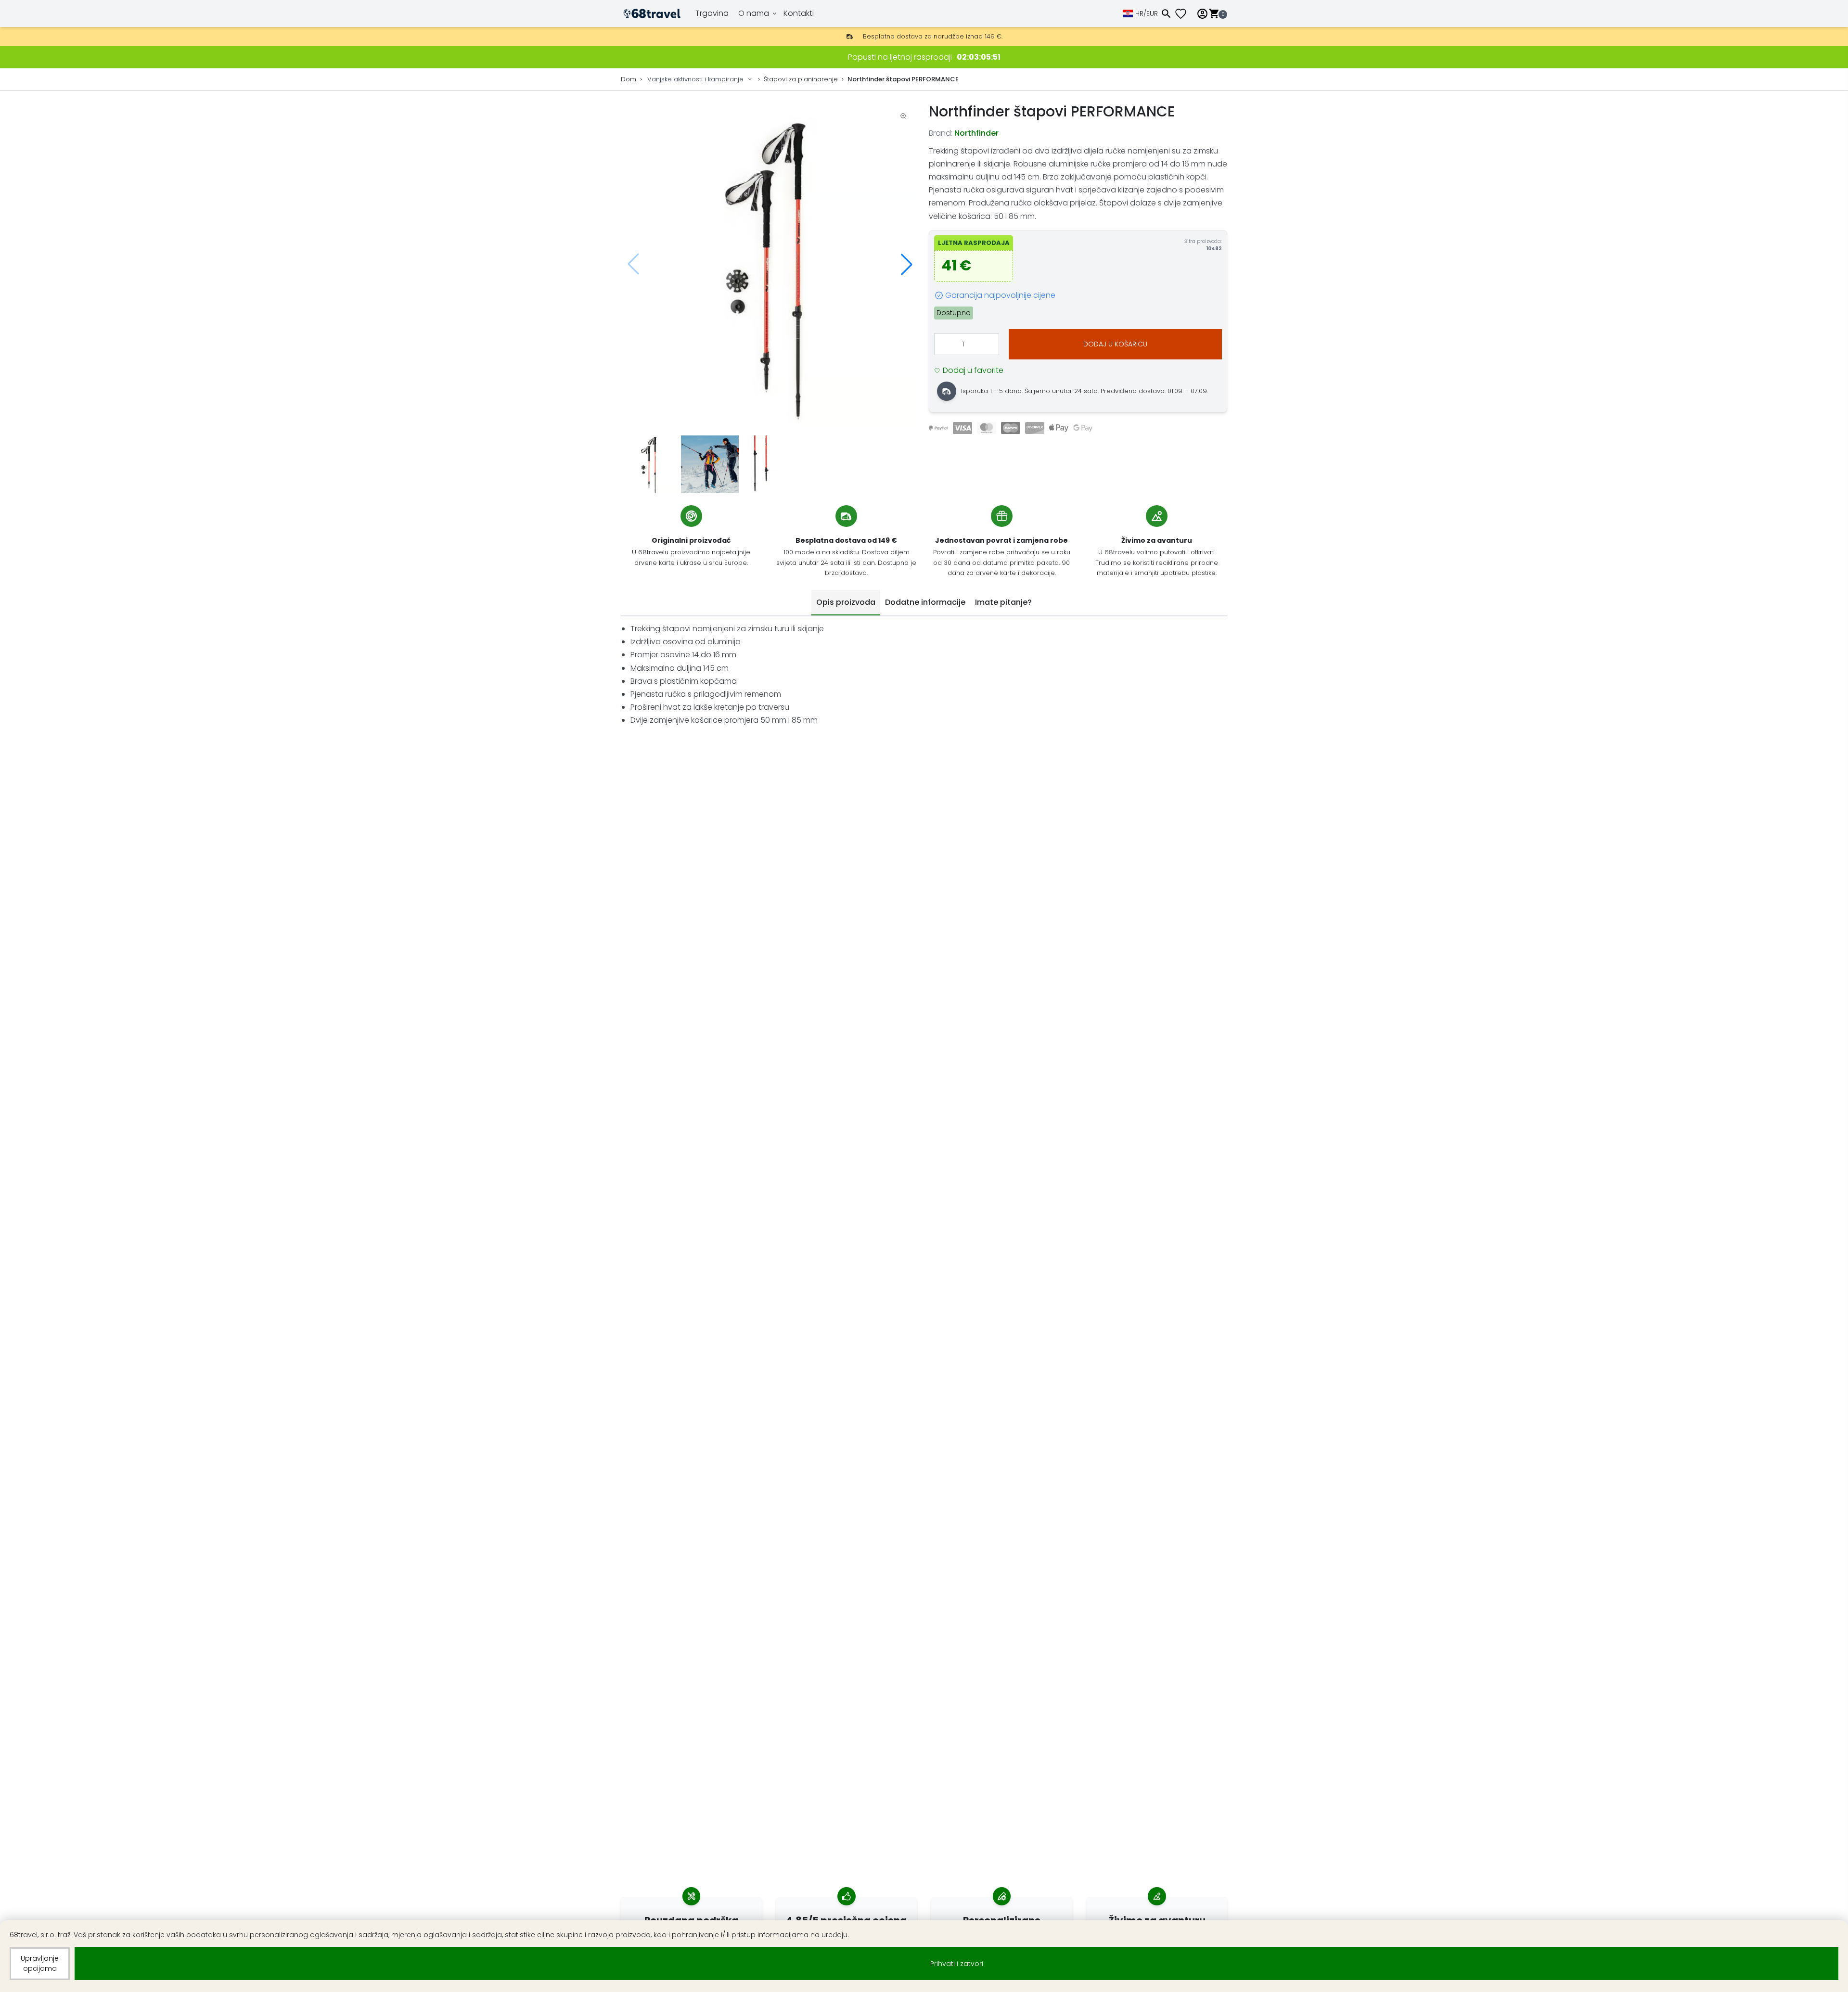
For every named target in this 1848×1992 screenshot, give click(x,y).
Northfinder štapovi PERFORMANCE (903, 79)
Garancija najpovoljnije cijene (1000, 295)
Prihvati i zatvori (957, 1964)
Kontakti (799, 13)
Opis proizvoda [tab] (846, 602)
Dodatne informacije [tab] (925, 602)
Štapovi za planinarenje (801, 79)
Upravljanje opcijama (40, 1963)
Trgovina (712, 13)
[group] (770, 264)
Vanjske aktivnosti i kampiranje (695, 79)
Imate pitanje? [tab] (1003, 602)
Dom (629, 79)
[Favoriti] (1184, 14)
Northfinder (976, 133)
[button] (907, 264)
